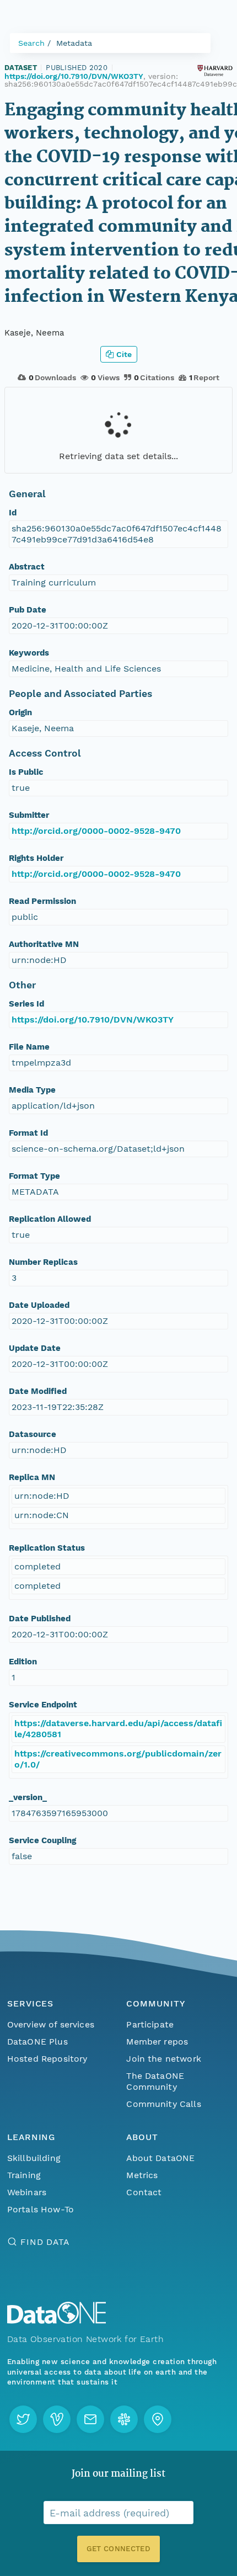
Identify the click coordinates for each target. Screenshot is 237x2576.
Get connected (118, 2549)
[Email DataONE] (90, 2419)
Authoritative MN (44, 944)
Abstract (27, 567)
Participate (150, 2024)
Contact (144, 2192)
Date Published (40, 1619)
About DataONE (160, 2158)
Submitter (29, 815)
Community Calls (163, 2104)
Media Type (32, 1090)
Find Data (45, 2242)
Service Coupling (42, 1840)
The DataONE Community (155, 2081)
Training (24, 2175)
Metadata (74, 43)
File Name (29, 1047)
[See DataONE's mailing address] (158, 2419)
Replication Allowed (50, 1219)
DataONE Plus (37, 2042)
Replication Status (47, 1548)
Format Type (34, 1176)
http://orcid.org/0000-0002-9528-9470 (96, 831)
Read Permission (42, 901)
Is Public (26, 772)
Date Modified (38, 1391)
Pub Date (28, 610)
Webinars (27, 2192)
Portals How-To (41, 2209)
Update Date (35, 1348)
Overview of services (51, 2024)
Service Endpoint (43, 1705)
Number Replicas (43, 1262)
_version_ (28, 1797)
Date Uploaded (39, 1305)
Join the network (164, 2059)
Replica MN (32, 1477)
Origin (20, 712)
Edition (23, 1662)
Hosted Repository (47, 2059)
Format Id (28, 1133)
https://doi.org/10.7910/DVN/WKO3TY (74, 76)
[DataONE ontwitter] (23, 2419)
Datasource (33, 1434)
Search (31, 43)
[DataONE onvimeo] (57, 2419)
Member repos (157, 2042)
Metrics (142, 2175)
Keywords (29, 653)
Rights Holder (36, 858)
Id (13, 513)
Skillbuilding (34, 2158)
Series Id (26, 1004)
